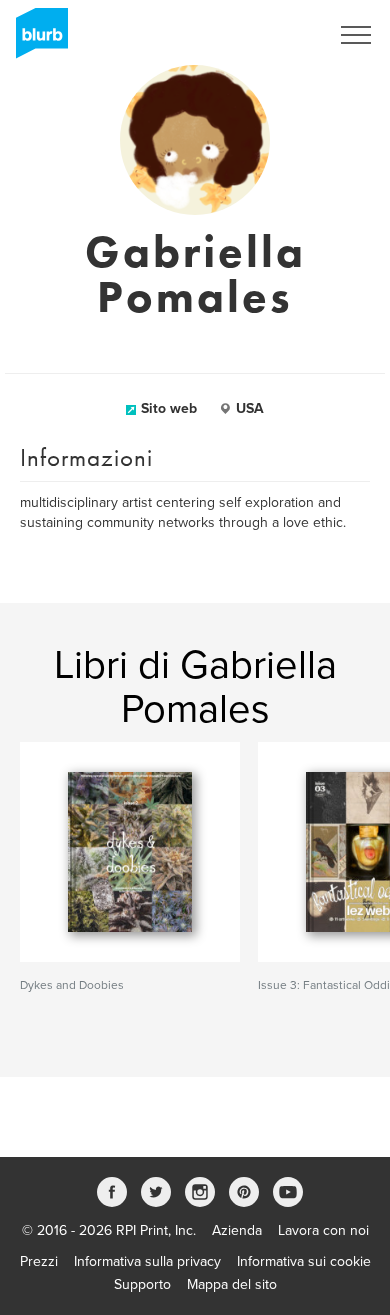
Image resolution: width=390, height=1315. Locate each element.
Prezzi (39, 1261)
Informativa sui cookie (304, 1261)
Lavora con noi (323, 1230)
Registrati (273, 35)
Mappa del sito (232, 1284)
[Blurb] (36, 40)
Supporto (142, 1284)
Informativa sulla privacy (147, 1261)
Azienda (237, 1230)
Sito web (169, 408)
